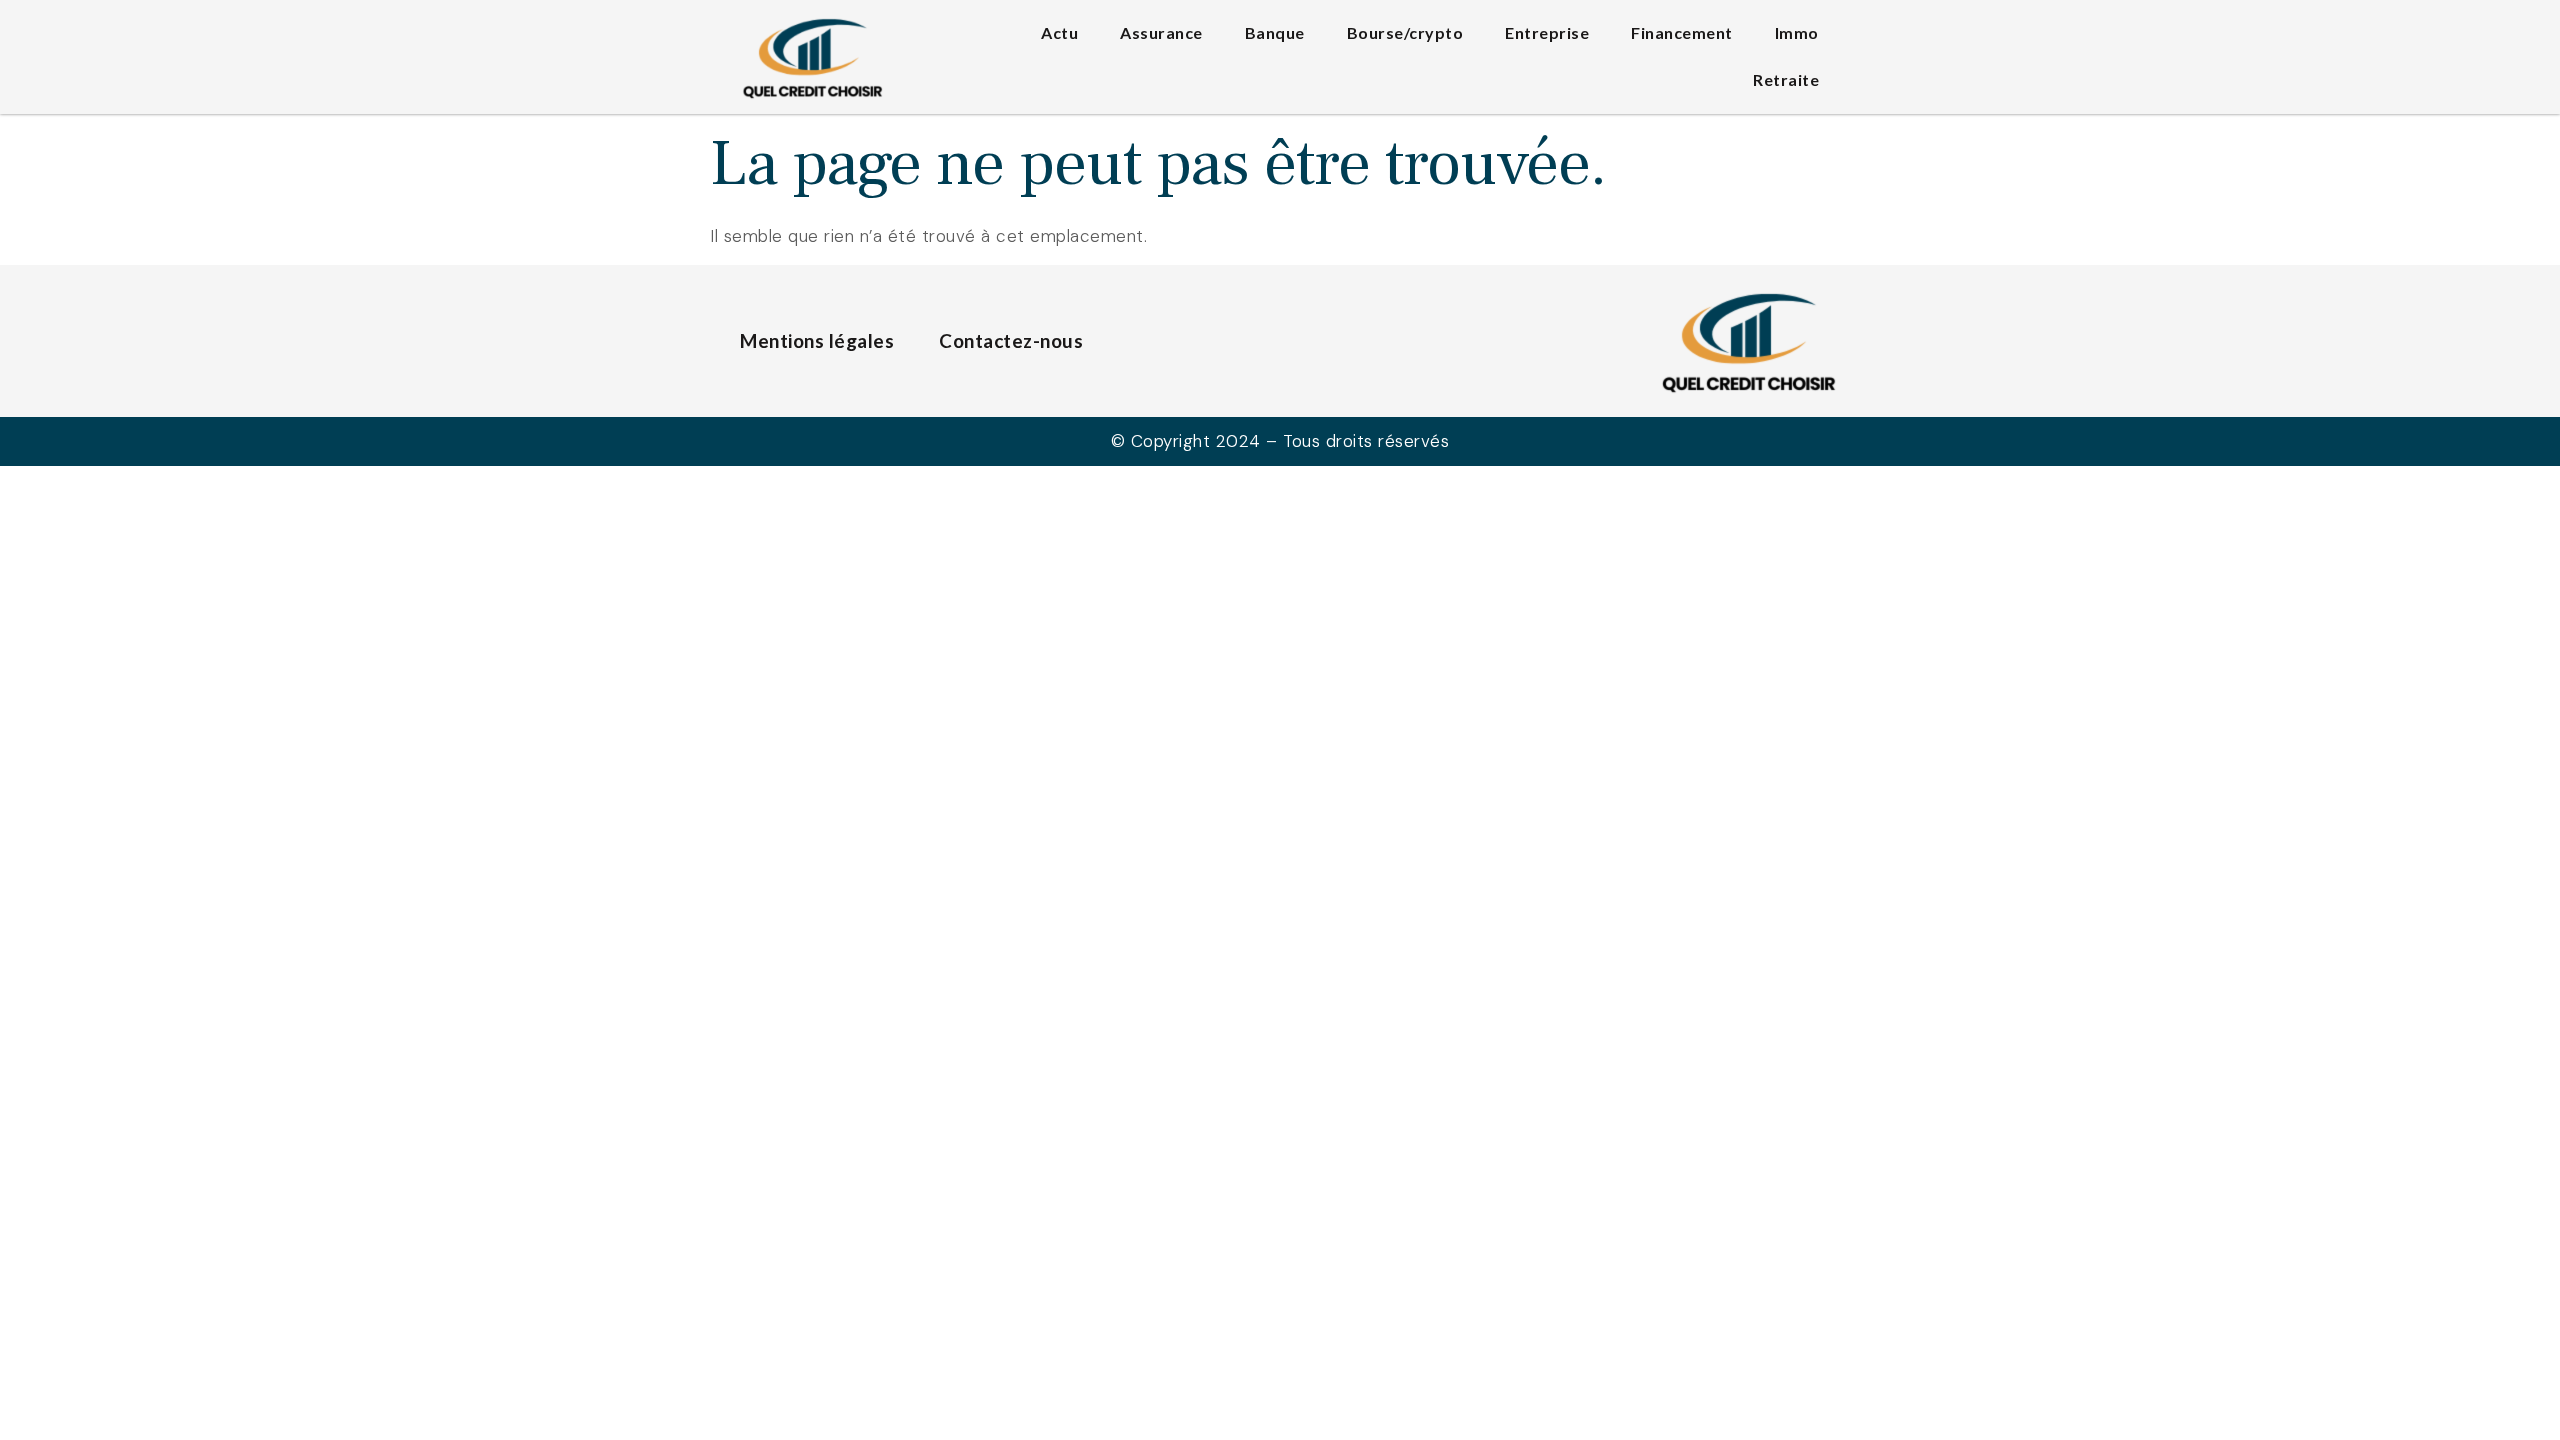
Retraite (1786, 79)
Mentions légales (817, 340)
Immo (1797, 32)
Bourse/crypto (1405, 32)
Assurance (1161, 32)
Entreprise (1547, 32)
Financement (1682, 32)
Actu (1059, 32)
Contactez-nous (1011, 340)
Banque (1275, 32)
